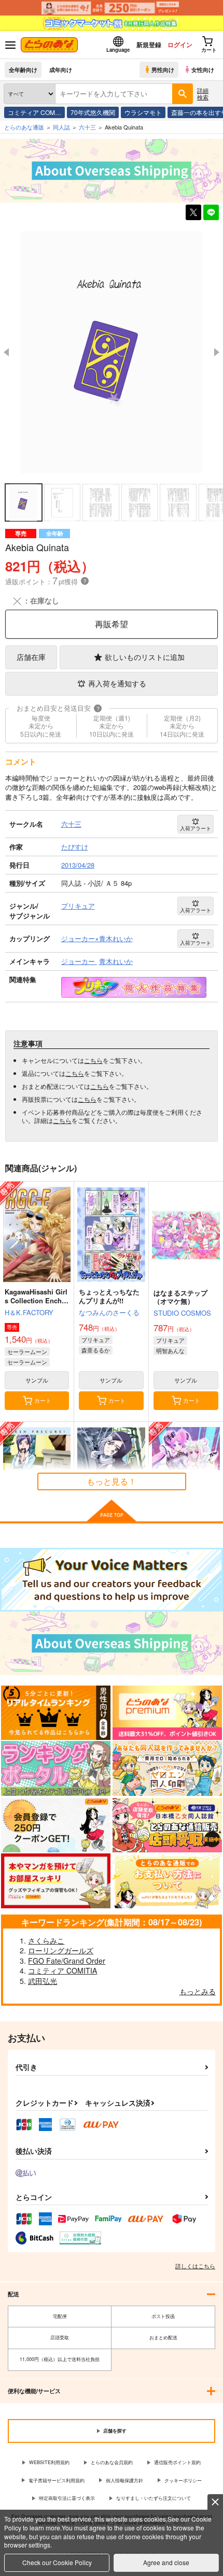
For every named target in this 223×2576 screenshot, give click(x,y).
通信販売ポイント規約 (177, 2462)
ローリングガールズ (61, 1950)
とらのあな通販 (24, 127)
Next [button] (217, 352)
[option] (112, 352)
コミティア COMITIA (62, 1970)
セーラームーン (27, 1351)
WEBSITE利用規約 (49, 2462)
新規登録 (149, 45)
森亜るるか (96, 1350)
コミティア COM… (34, 112)
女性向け (203, 69)
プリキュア (96, 1340)
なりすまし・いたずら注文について (154, 2498)
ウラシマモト (143, 112)
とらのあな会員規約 (112, 2462)
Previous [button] (6, 352)
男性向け (163, 69)
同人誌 (61, 127)
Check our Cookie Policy (57, 2562)
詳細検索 (203, 93)
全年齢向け (23, 69)
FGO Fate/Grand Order (67, 1961)
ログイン (180, 45)
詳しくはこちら (195, 2266)
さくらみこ (46, 1940)
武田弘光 (43, 1981)
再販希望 (112, 624)
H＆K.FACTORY (29, 1312)
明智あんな (170, 1350)
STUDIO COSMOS (182, 1313)
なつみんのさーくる (109, 1312)
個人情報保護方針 (124, 2480)
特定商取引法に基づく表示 (67, 2498)
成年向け (61, 69)
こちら (93, 1060)
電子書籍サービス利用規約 (57, 2480)
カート (43, 1400)
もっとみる (198, 1991)
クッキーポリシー (183, 2480)
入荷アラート (196, 828)
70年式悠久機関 (93, 112)
